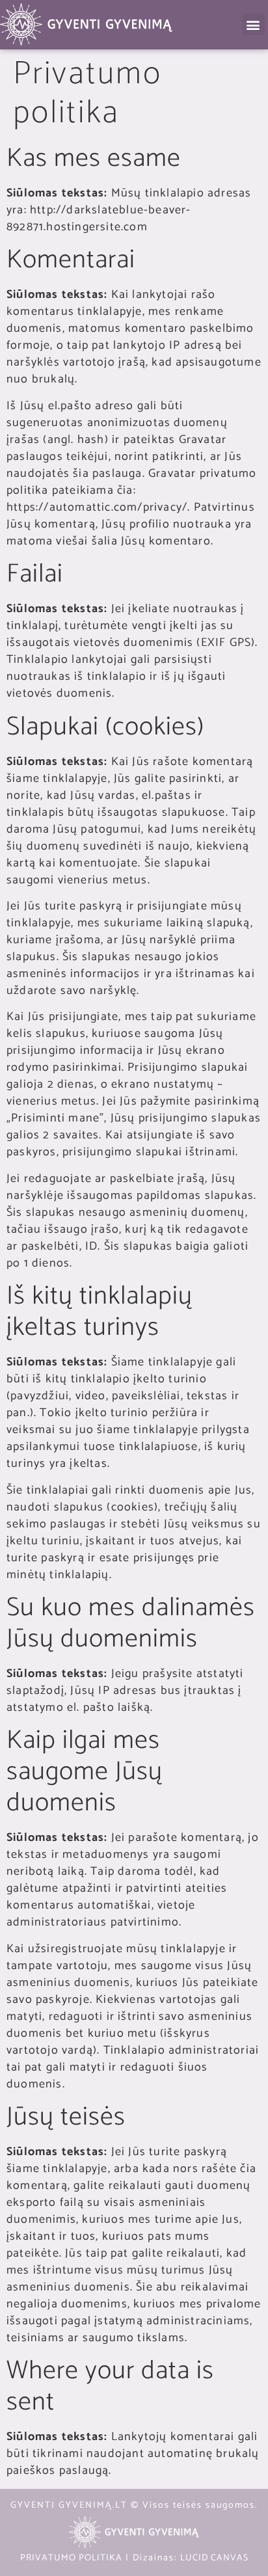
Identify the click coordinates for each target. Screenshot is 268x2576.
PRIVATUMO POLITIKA (71, 2558)
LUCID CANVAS (214, 2558)
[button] (254, 24)
